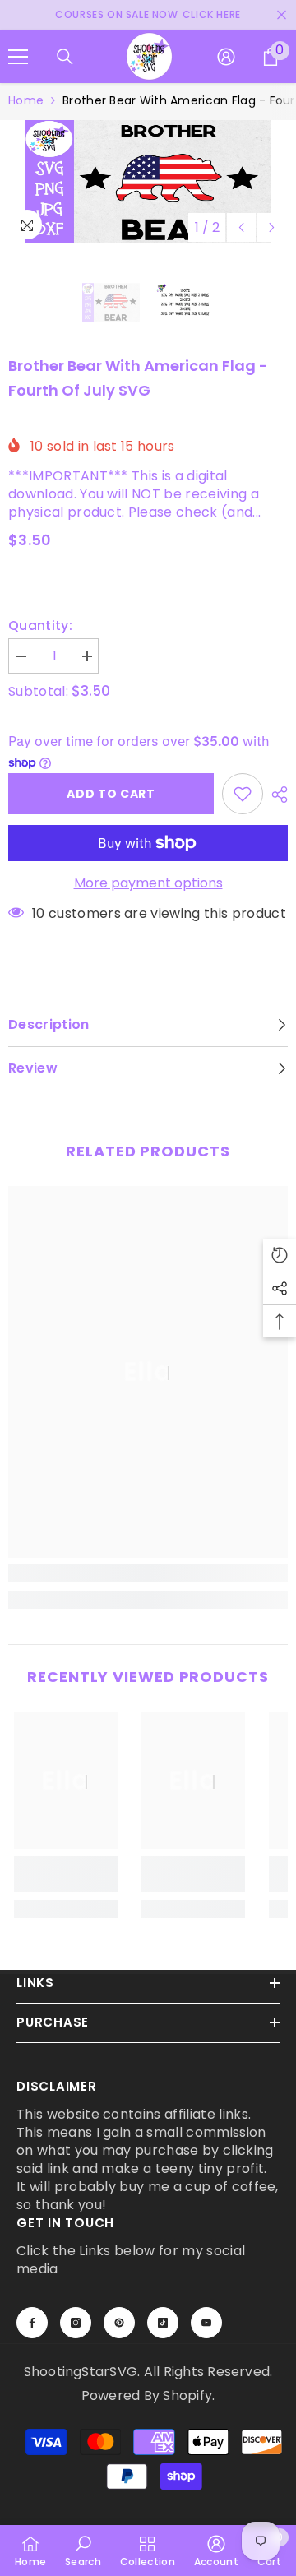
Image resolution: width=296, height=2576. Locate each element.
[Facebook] (32, 2323)
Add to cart (111, 794)
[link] (148, 1573)
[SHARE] (275, 795)
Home (26, 100)
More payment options (148, 883)
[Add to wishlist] (243, 794)
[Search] (65, 57)
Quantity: (40, 626)
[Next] (272, 227)
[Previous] (241, 227)
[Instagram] (76, 2323)
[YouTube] (206, 2323)
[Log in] (226, 57)
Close (282, 15)
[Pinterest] (119, 2323)
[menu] (18, 57)
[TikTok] (163, 2323)
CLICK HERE (212, 14)
